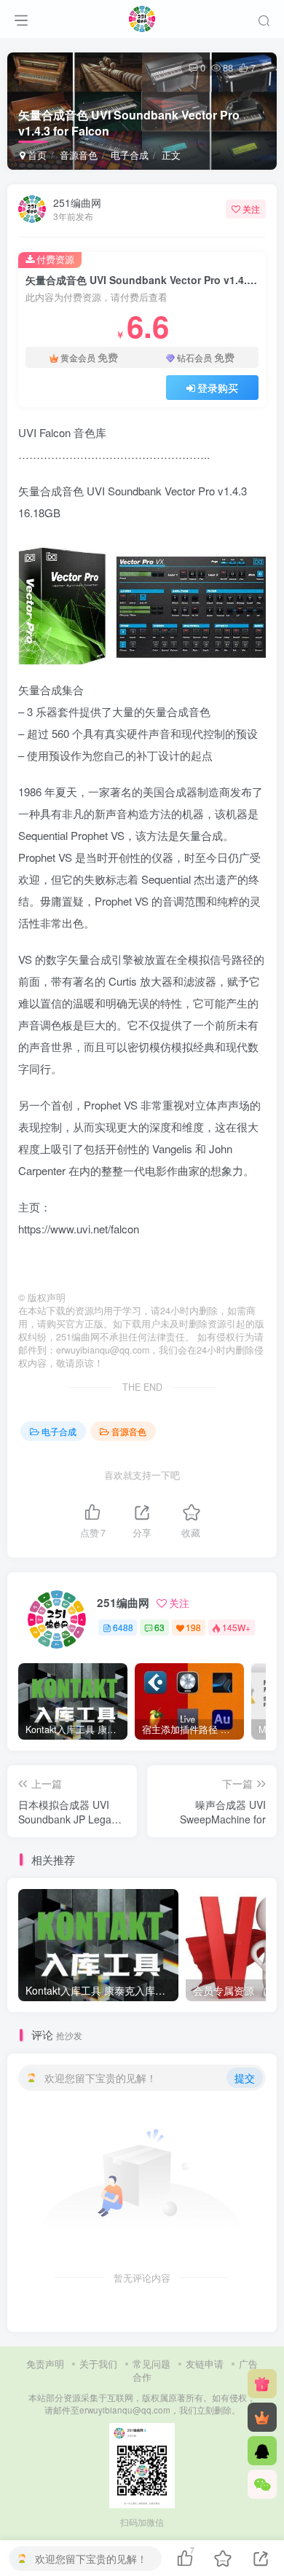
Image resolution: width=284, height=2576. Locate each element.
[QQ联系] (262, 2451)
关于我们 (98, 2364)
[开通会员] (262, 2417)
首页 (36, 155)
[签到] (262, 2384)
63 (159, 1627)
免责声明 (45, 2364)
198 (193, 1627)
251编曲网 (77, 203)
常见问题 (151, 2364)
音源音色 (79, 155)
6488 (123, 1627)
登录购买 (218, 388)
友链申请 (205, 2364)
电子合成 (130, 155)
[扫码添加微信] (262, 2484)
